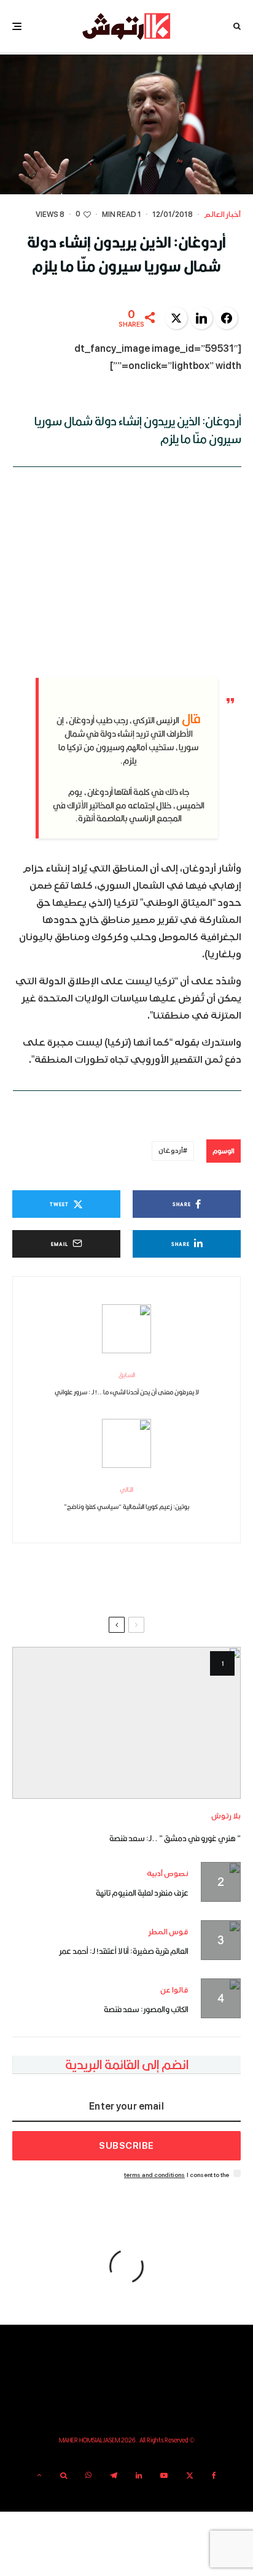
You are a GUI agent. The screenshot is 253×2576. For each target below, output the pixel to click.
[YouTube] (164, 2475)
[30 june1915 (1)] (126, 1723)
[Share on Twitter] (176, 318)
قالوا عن (174, 1990)
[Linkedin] (139, 2475)
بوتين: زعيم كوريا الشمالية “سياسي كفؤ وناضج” (126, 1498)
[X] (190, 2475)
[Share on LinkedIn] (201, 318)
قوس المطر (169, 1932)
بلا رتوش (226, 1816)
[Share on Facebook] (227, 318)
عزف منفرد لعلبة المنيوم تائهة (142, 1893)
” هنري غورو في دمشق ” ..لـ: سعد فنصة (175, 1838)
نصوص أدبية (168, 1874)
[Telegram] (114, 2475)
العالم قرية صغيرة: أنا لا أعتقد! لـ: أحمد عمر (124, 1951)
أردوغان (171, 1151)
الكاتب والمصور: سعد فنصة (146, 2009)
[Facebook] (214, 2475)
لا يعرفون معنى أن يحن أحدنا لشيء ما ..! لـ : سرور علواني (127, 1383)
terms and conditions (154, 2175)
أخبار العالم (222, 215)
